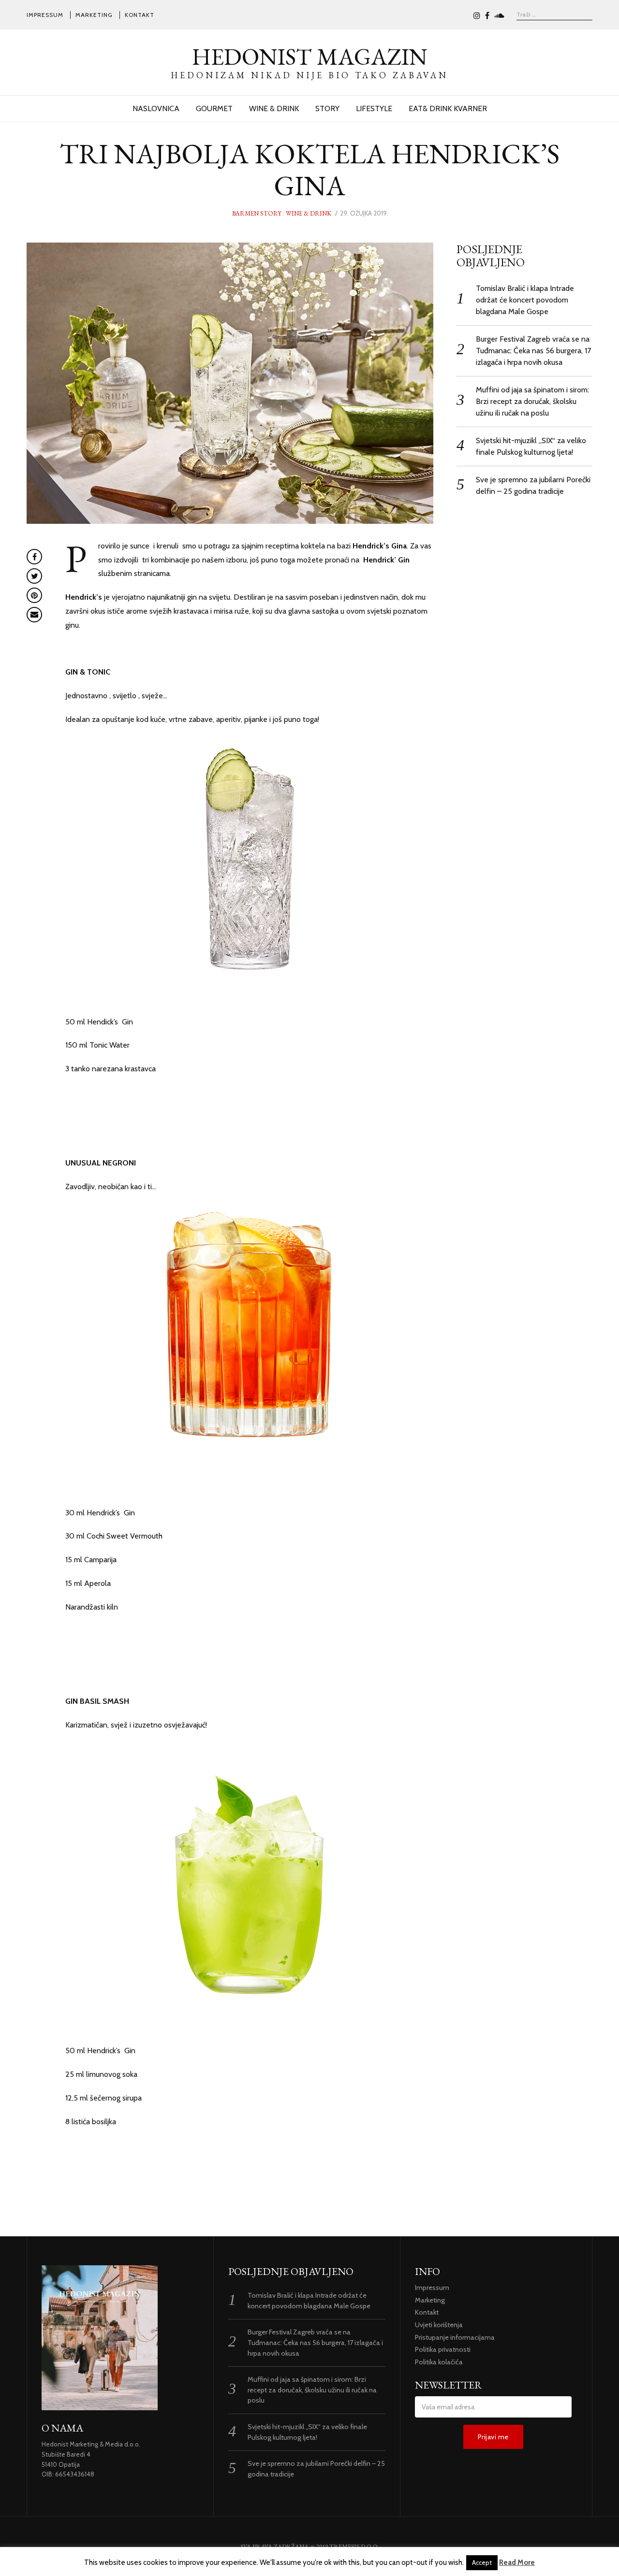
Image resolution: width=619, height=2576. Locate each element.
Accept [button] (482, 2562)
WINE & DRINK (274, 108)
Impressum (45, 15)
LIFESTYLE (374, 108)
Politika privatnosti (443, 2349)
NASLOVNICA (156, 108)
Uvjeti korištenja (439, 2325)
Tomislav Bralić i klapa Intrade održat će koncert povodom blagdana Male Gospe (525, 300)
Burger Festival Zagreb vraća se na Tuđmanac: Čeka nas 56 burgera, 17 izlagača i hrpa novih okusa (533, 351)
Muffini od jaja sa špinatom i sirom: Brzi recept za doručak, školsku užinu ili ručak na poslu (532, 401)
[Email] (34, 615)
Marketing (94, 15)
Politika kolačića (439, 2362)
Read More (517, 2562)
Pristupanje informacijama (455, 2337)
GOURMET (214, 108)
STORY (327, 108)
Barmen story (257, 213)
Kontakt (140, 15)
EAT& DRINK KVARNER (448, 108)
